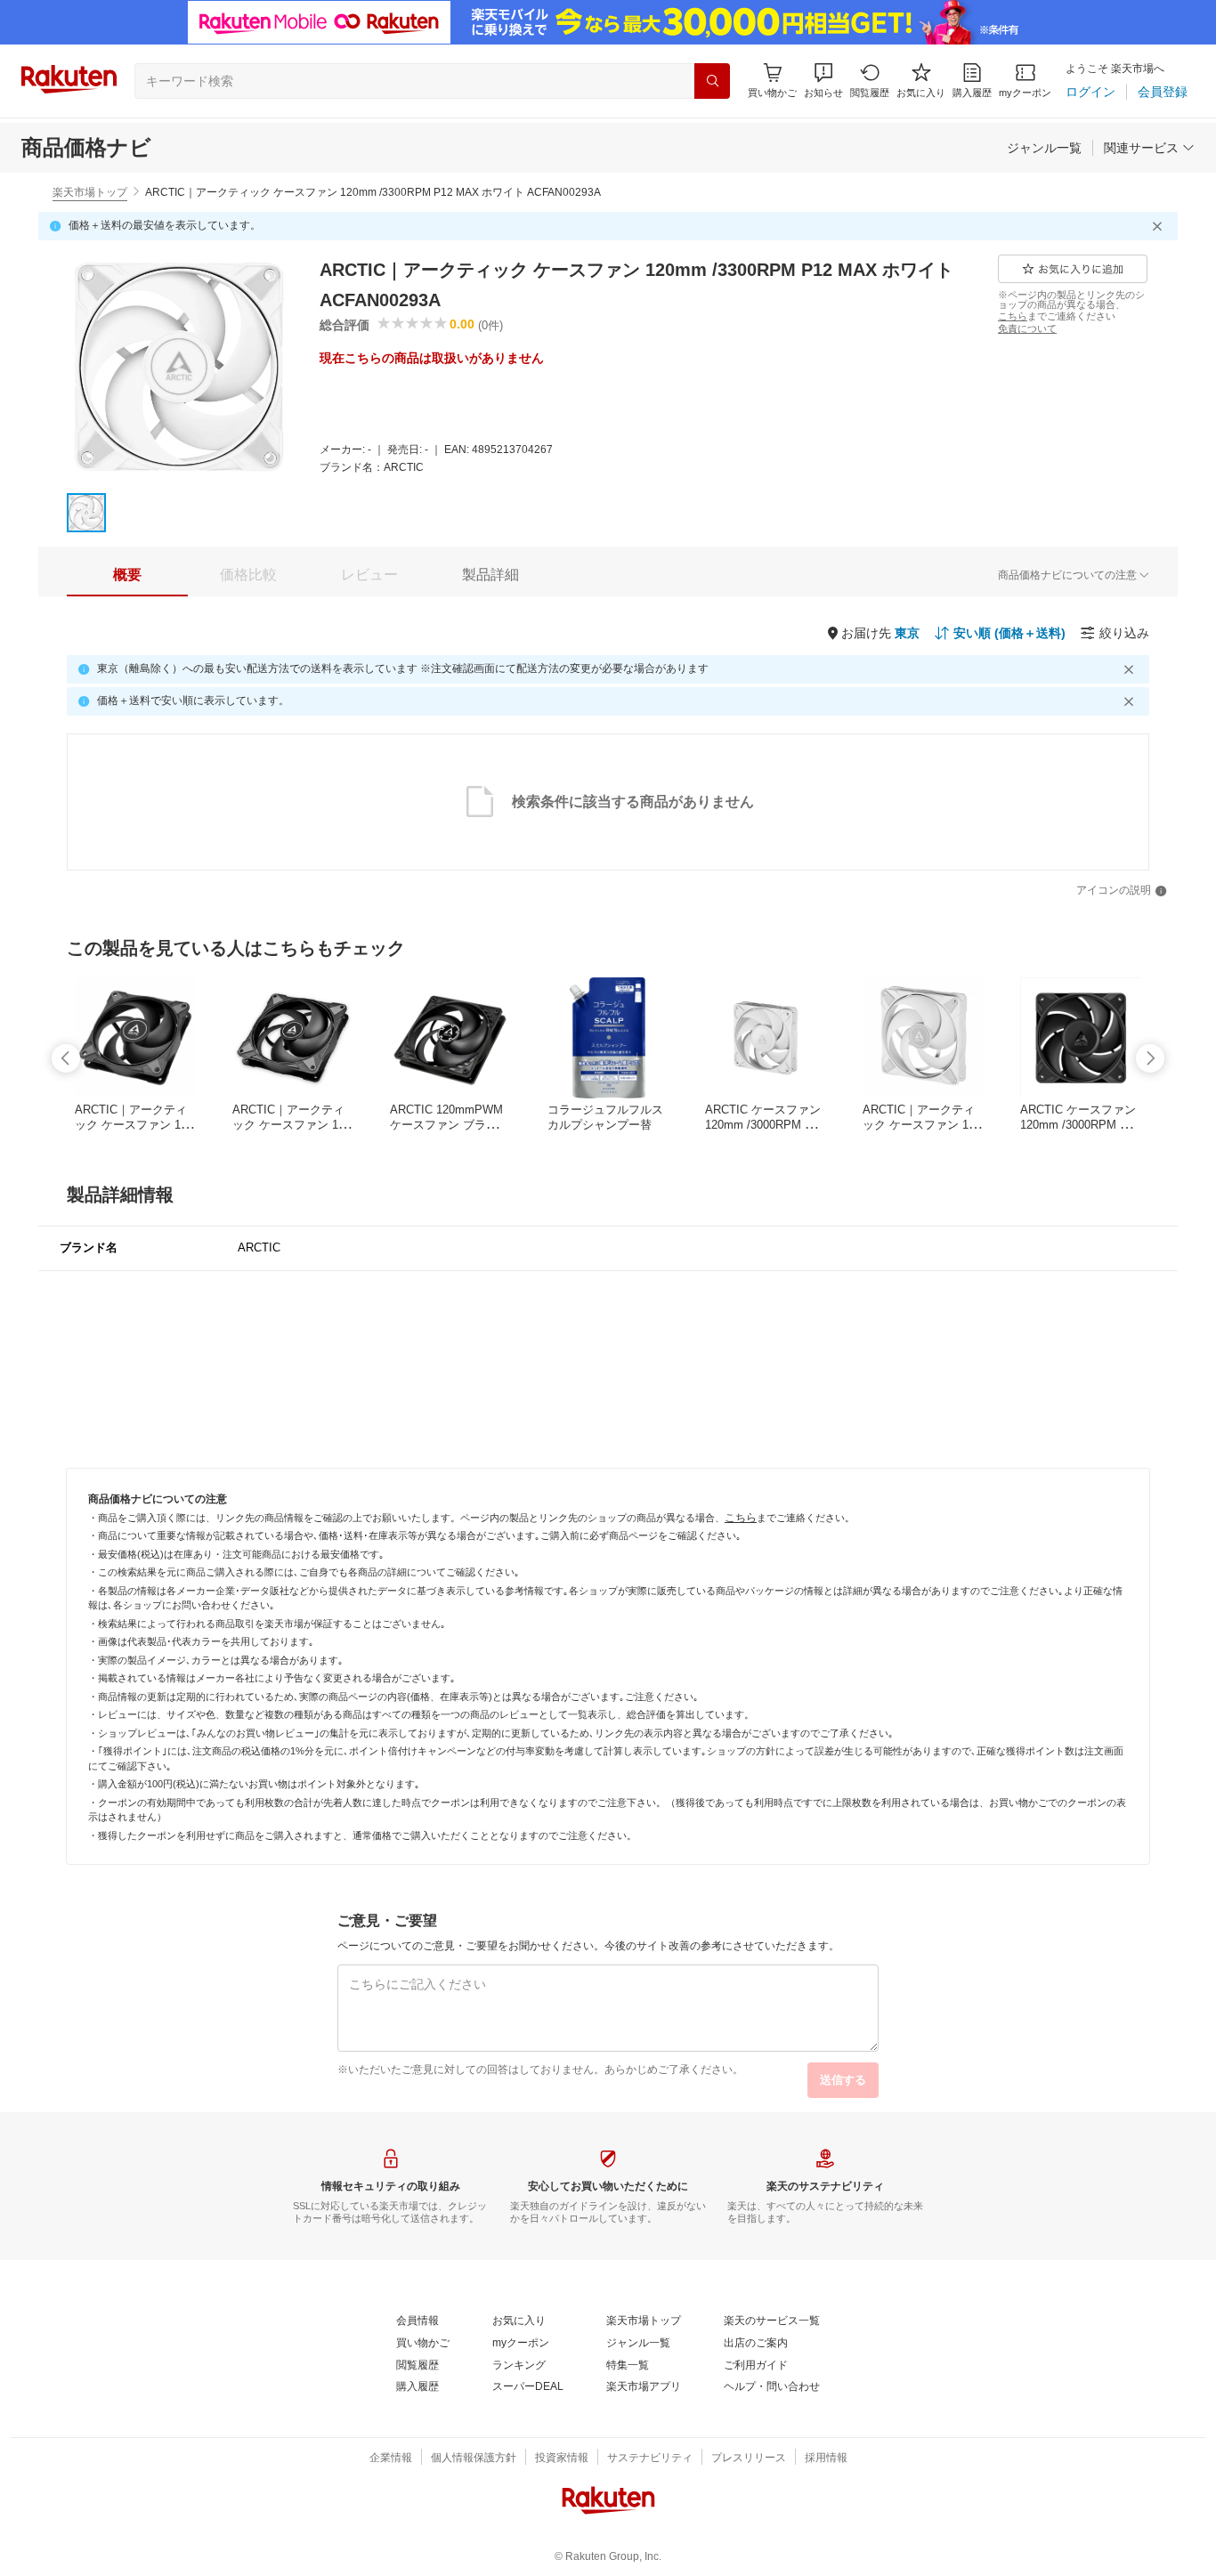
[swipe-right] (1150, 1058)
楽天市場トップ (90, 192)
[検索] (712, 81)
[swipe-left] (66, 1058)
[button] (823, 81)
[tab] (127, 575)
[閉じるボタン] (1160, 226)
